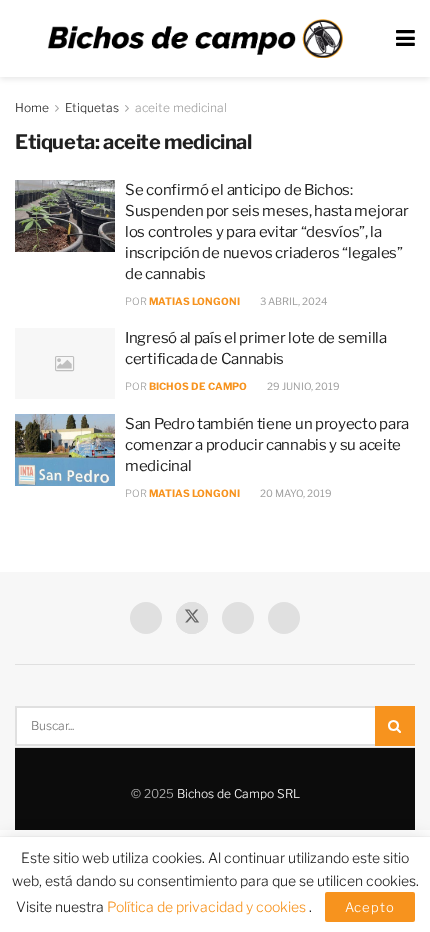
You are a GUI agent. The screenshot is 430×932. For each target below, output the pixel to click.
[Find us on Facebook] (146, 618)
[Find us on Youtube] (238, 618)
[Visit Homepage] (195, 39)
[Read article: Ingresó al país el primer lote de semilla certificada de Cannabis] (65, 364)
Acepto (370, 907)
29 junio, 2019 (302, 386)
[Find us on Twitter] (192, 618)
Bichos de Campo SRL (238, 793)
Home (32, 107)
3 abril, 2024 (292, 301)
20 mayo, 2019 (295, 493)
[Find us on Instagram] (284, 618)
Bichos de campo (198, 386)
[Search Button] (395, 726)
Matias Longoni (194, 301)
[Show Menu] (405, 38)
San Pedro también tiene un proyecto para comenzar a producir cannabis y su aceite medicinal (267, 445)
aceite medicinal (181, 107)
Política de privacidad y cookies (208, 906)
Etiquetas (92, 107)
